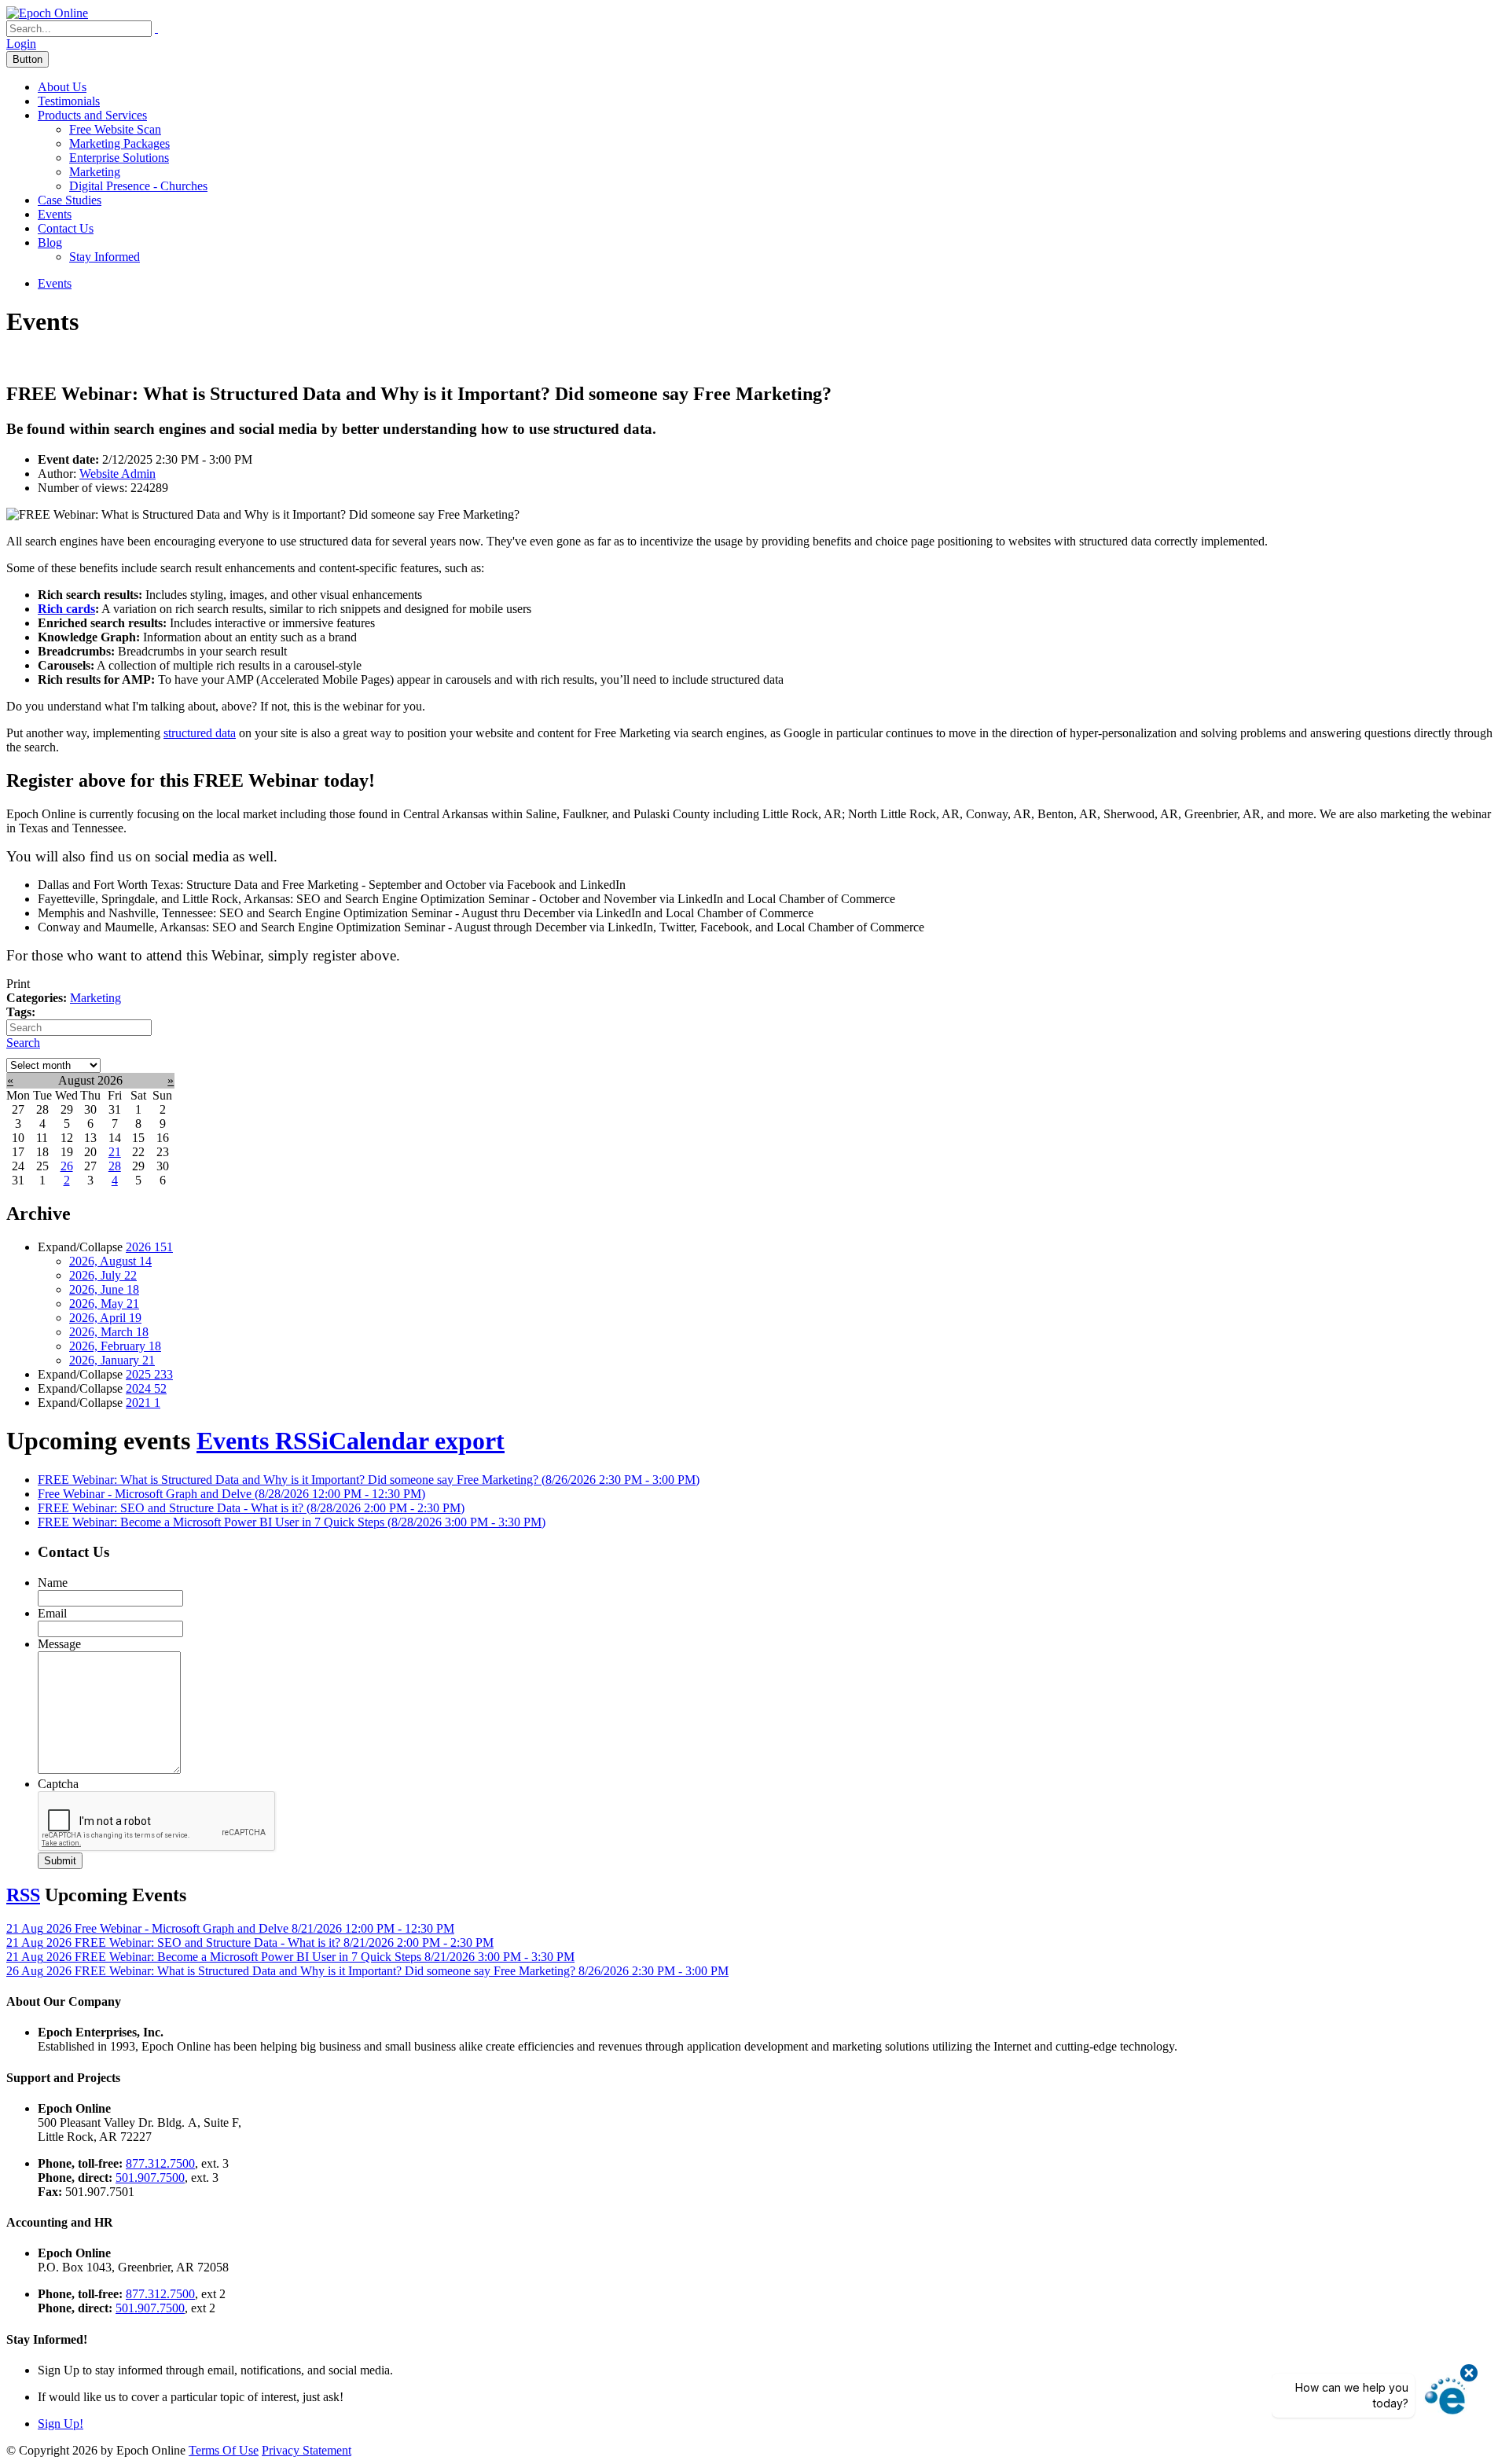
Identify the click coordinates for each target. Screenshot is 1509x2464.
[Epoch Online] (47, 13)
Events (55, 214)
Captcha (58, 1784)
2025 (149, 1374)
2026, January (112, 1360)
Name (53, 1583)
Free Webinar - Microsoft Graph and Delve (231, 1494)
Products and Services (92, 115)
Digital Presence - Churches (138, 186)
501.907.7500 (150, 2178)
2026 (149, 1247)
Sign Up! (61, 2424)
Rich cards (66, 609)
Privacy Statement (307, 2450)
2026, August (110, 1261)
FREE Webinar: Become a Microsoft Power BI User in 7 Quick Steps (292, 1522)
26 (67, 1166)
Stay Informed (105, 257)
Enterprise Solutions (119, 158)
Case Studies (70, 200)
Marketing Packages (119, 143)
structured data (200, 733)
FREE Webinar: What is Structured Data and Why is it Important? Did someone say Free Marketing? (369, 1480)
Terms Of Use (224, 2450)
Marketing (95, 172)
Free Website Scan (115, 129)
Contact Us (66, 228)
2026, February (115, 1346)
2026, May (104, 1304)
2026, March (109, 1332)
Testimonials (69, 101)
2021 (143, 1403)
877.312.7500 (160, 2163)
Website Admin (117, 474)
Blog (50, 242)
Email (52, 1613)
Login (21, 44)
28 (115, 1166)
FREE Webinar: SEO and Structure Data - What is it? (251, 1508)
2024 (146, 1388)
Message (59, 1644)
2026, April (105, 1318)
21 (115, 1152)
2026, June (104, 1289)
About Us (62, 87)
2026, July (103, 1275)
